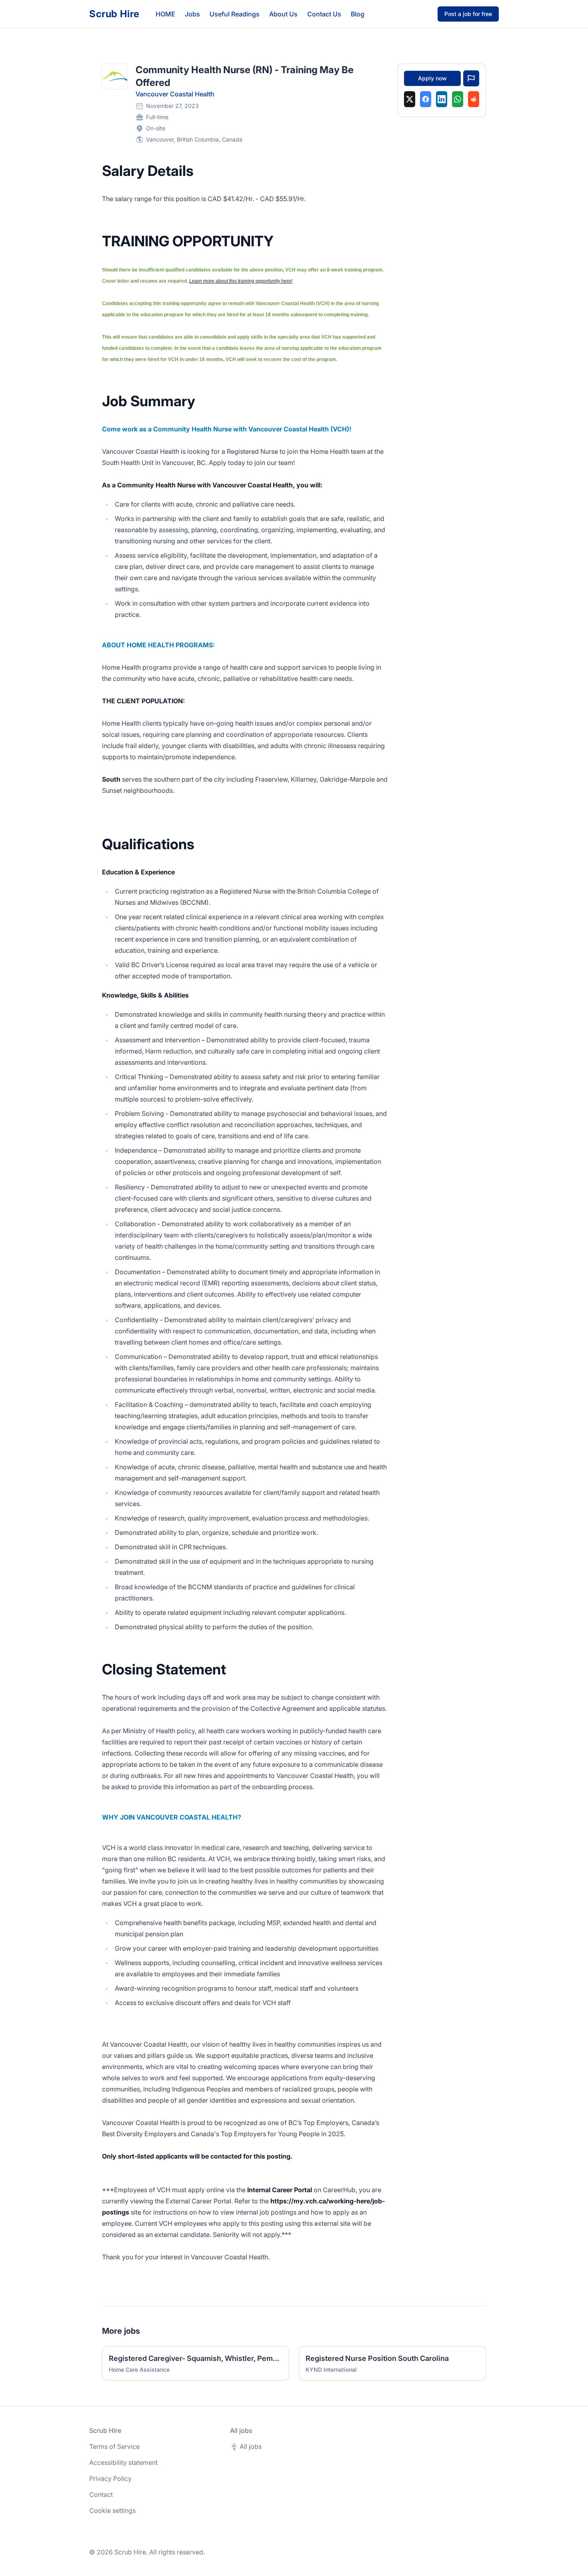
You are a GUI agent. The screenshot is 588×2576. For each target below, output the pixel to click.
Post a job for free (468, 14)
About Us (283, 14)
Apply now (432, 78)
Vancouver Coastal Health (175, 94)
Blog (358, 14)
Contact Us (324, 14)
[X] (410, 99)
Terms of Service (114, 2446)
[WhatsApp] (458, 99)
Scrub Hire (114, 14)
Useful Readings (235, 14)
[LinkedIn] (442, 99)
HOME (165, 14)
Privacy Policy (110, 2478)
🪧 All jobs (246, 2446)
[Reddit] (474, 99)
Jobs (192, 14)
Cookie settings (112, 2510)
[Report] (471, 78)
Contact (101, 2494)
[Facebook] (426, 99)
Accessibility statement (123, 2462)
